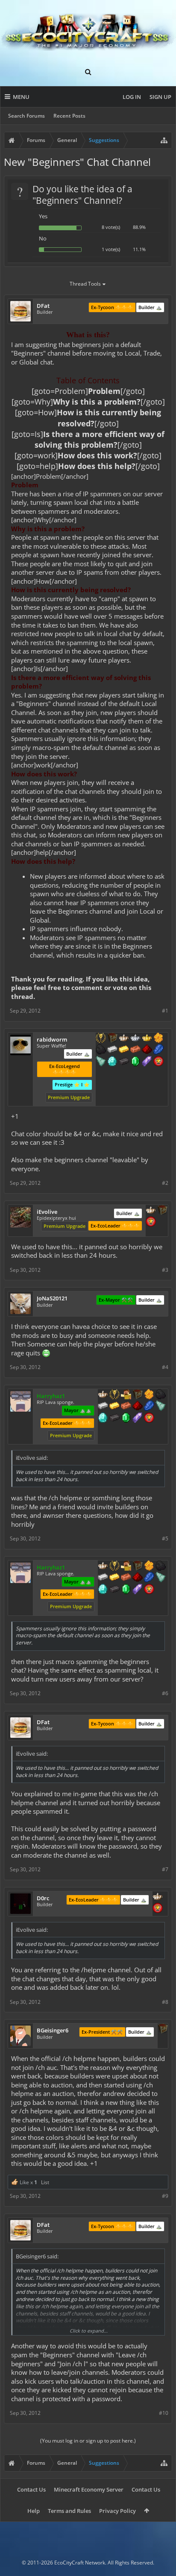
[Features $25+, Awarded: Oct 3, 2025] (149, 1395)
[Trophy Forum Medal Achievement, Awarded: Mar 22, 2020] (158, 1062)
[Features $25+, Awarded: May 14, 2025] (158, 1039)
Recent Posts (69, 116)
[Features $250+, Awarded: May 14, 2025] (158, 1050)
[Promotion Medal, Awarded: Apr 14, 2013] (112, 1039)
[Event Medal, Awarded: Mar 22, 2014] (114, 1395)
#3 (165, 1270)
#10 (164, 2413)
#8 (165, 2002)
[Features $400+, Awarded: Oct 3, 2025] (103, 1418)
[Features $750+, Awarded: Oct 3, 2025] (138, 1418)
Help (34, 2511)
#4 (165, 1367)
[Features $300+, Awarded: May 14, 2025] (101, 1062)
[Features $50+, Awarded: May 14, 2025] (101, 1050)
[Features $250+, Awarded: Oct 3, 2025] (149, 1407)
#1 (165, 1011)
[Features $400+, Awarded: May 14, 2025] (112, 1062)
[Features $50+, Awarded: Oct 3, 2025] (161, 1395)
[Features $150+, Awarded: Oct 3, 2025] (126, 1407)
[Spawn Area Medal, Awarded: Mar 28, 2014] (126, 1395)
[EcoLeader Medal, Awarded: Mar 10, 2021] (124, 1039)
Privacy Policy (117, 2511)
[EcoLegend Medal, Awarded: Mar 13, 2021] (147, 1039)
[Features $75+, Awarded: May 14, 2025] (112, 1050)
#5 (165, 1538)
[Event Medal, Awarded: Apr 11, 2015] (101, 1039)
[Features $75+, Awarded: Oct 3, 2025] (103, 1407)
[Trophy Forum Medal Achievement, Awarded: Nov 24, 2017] (149, 1418)
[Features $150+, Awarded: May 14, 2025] (135, 1050)
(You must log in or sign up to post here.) (88, 2441)
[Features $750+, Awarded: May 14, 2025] (147, 1062)
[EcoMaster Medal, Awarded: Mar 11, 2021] (135, 1039)
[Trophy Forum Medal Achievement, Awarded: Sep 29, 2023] (151, 1222)
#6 (165, 1693)
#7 (165, 1869)
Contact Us (31, 2489)
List (45, 2182)
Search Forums (26, 116)
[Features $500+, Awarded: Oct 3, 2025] (114, 1418)
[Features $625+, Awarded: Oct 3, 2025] (126, 1418)
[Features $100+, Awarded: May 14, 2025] (124, 1050)
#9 (165, 2196)
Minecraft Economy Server (89, 2489)
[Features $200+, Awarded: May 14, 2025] (147, 1050)
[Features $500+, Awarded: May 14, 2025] (124, 1062)
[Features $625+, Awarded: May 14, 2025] (135, 1062)
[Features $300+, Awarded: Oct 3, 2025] (161, 1407)
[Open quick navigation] (164, 140)
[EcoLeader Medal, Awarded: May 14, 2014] (151, 1211)
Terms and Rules (69, 2511)
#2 (165, 1183)
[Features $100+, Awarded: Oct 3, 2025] (114, 1407)
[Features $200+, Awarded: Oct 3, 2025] (138, 1407)
